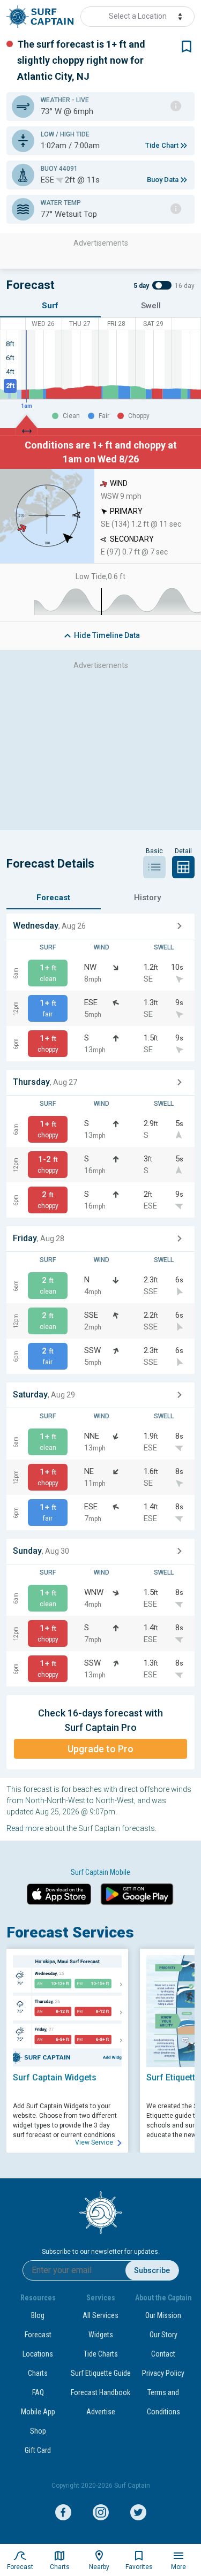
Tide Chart (162, 145)
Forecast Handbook (100, 2392)
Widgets (101, 2335)
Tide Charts (101, 2354)
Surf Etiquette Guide (101, 2373)
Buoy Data (163, 180)
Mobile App (38, 2412)
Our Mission (163, 2315)
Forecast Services (70, 1932)
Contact (163, 2354)
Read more (25, 1828)
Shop (38, 2431)
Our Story (163, 2335)
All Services (100, 2315)
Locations (38, 2354)
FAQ (38, 2392)
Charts (38, 2373)
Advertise (101, 2412)
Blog (38, 2315)
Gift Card (38, 2450)
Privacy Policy (163, 2373)
